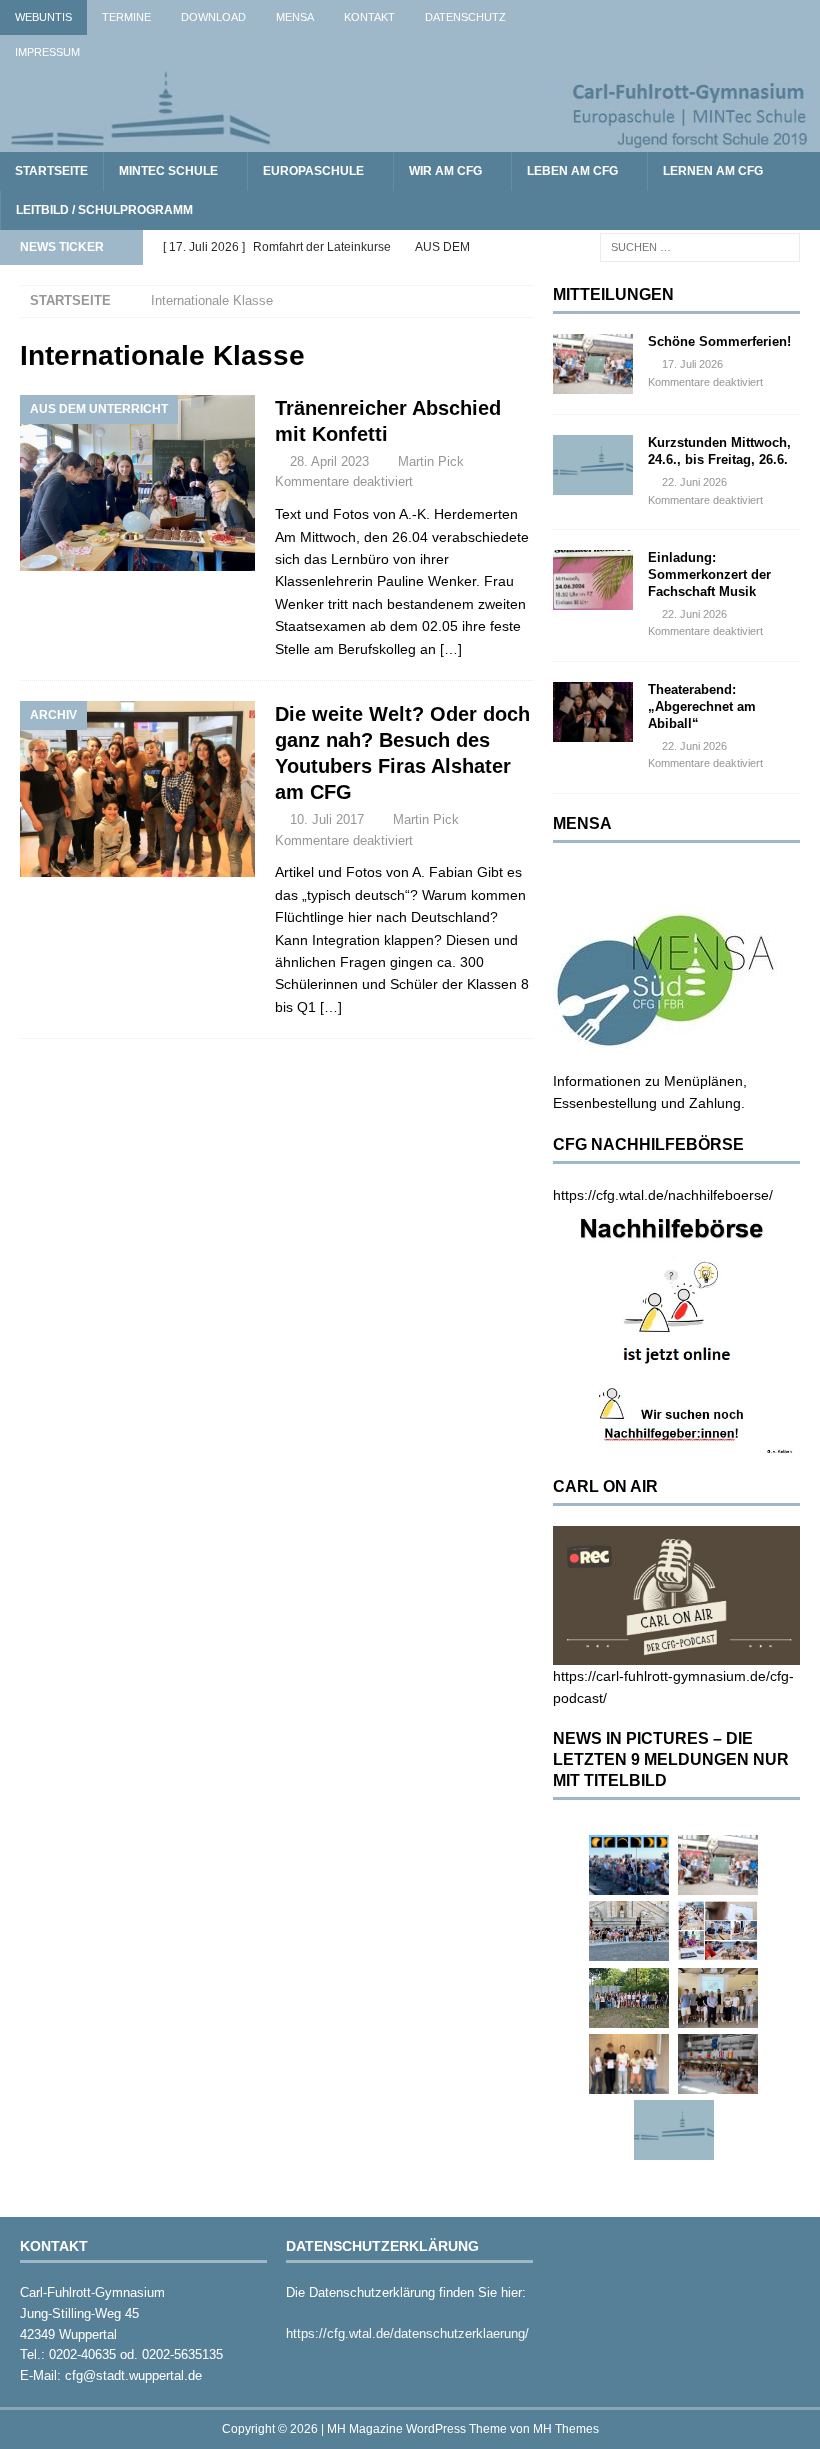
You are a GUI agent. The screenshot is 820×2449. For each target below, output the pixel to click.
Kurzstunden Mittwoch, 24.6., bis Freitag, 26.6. (719, 451)
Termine (126, 17)
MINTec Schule (168, 171)
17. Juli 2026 (692, 364)
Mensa (295, 17)
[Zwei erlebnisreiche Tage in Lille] (629, 1998)
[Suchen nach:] (700, 247)
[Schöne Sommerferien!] (593, 364)
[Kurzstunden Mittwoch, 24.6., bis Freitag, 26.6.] (593, 465)
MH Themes (566, 2429)
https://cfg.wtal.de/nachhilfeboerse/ (663, 1195)
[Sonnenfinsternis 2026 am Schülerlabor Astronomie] (629, 1865)
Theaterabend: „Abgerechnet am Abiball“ (702, 706)
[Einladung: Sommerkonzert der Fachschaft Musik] (593, 580)
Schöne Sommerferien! (719, 341)
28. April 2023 (329, 461)
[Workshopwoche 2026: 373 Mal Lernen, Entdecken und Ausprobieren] (718, 1931)
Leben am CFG (572, 171)
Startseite (51, 171)
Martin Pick (431, 461)
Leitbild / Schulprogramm (104, 210)
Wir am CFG (445, 171)
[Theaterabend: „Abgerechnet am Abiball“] (593, 712)
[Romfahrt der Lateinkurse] (629, 1931)
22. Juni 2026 (694, 482)
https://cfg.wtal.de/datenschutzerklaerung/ (407, 2333)
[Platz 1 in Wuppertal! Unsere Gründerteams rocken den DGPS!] (629, 2064)
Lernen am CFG (713, 171)
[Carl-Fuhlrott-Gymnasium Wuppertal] (410, 141)
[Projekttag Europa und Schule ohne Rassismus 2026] (718, 2064)
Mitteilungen (613, 294)
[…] (451, 649)
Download (213, 17)
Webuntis (43, 17)
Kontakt (369, 17)
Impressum (47, 52)
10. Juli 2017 (327, 819)
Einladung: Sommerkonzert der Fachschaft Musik (709, 574)
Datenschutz (465, 17)
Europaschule (313, 171)
